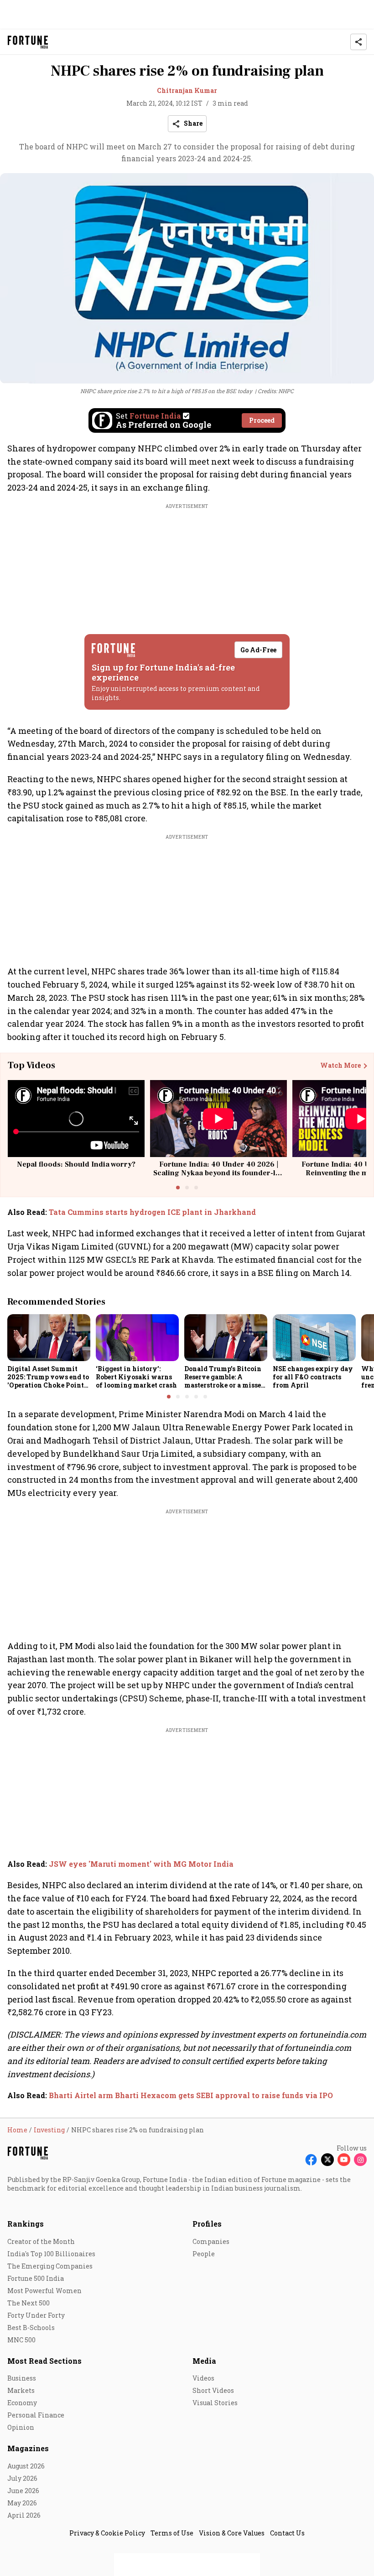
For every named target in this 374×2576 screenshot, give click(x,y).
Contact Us (287, 2533)
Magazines (28, 2448)
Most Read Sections (44, 2361)
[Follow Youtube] (344, 2160)
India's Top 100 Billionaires (51, 2254)
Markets (21, 2390)
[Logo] (28, 42)
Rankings (26, 2224)
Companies (211, 2241)
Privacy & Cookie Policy (107, 2533)
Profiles (207, 2224)
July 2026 (22, 2478)
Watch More (340, 1065)
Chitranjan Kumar (187, 90)
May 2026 (22, 2503)
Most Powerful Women (44, 2291)
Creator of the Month (41, 2241)
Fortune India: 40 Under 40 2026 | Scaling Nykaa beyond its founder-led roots (219, 1173)
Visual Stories (215, 2403)
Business (22, 2378)
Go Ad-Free (258, 650)
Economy (22, 2403)
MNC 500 (21, 2340)
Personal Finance (36, 2415)
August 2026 (26, 2466)
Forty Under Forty (36, 2315)
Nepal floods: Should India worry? (76, 1164)
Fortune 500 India (36, 2278)
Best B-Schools (31, 2328)
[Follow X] (327, 2160)
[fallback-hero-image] (49, 1337)
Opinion (21, 2427)
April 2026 (24, 2515)
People (204, 2254)
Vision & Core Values (232, 2533)
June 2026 (23, 2491)
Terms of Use (172, 2533)
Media (204, 2361)
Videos (203, 2378)
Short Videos (213, 2390)
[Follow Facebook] (311, 2160)
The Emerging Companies (50, 2266)
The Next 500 (29, 2303)
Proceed (262, 420)
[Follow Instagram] (360, 2160)
